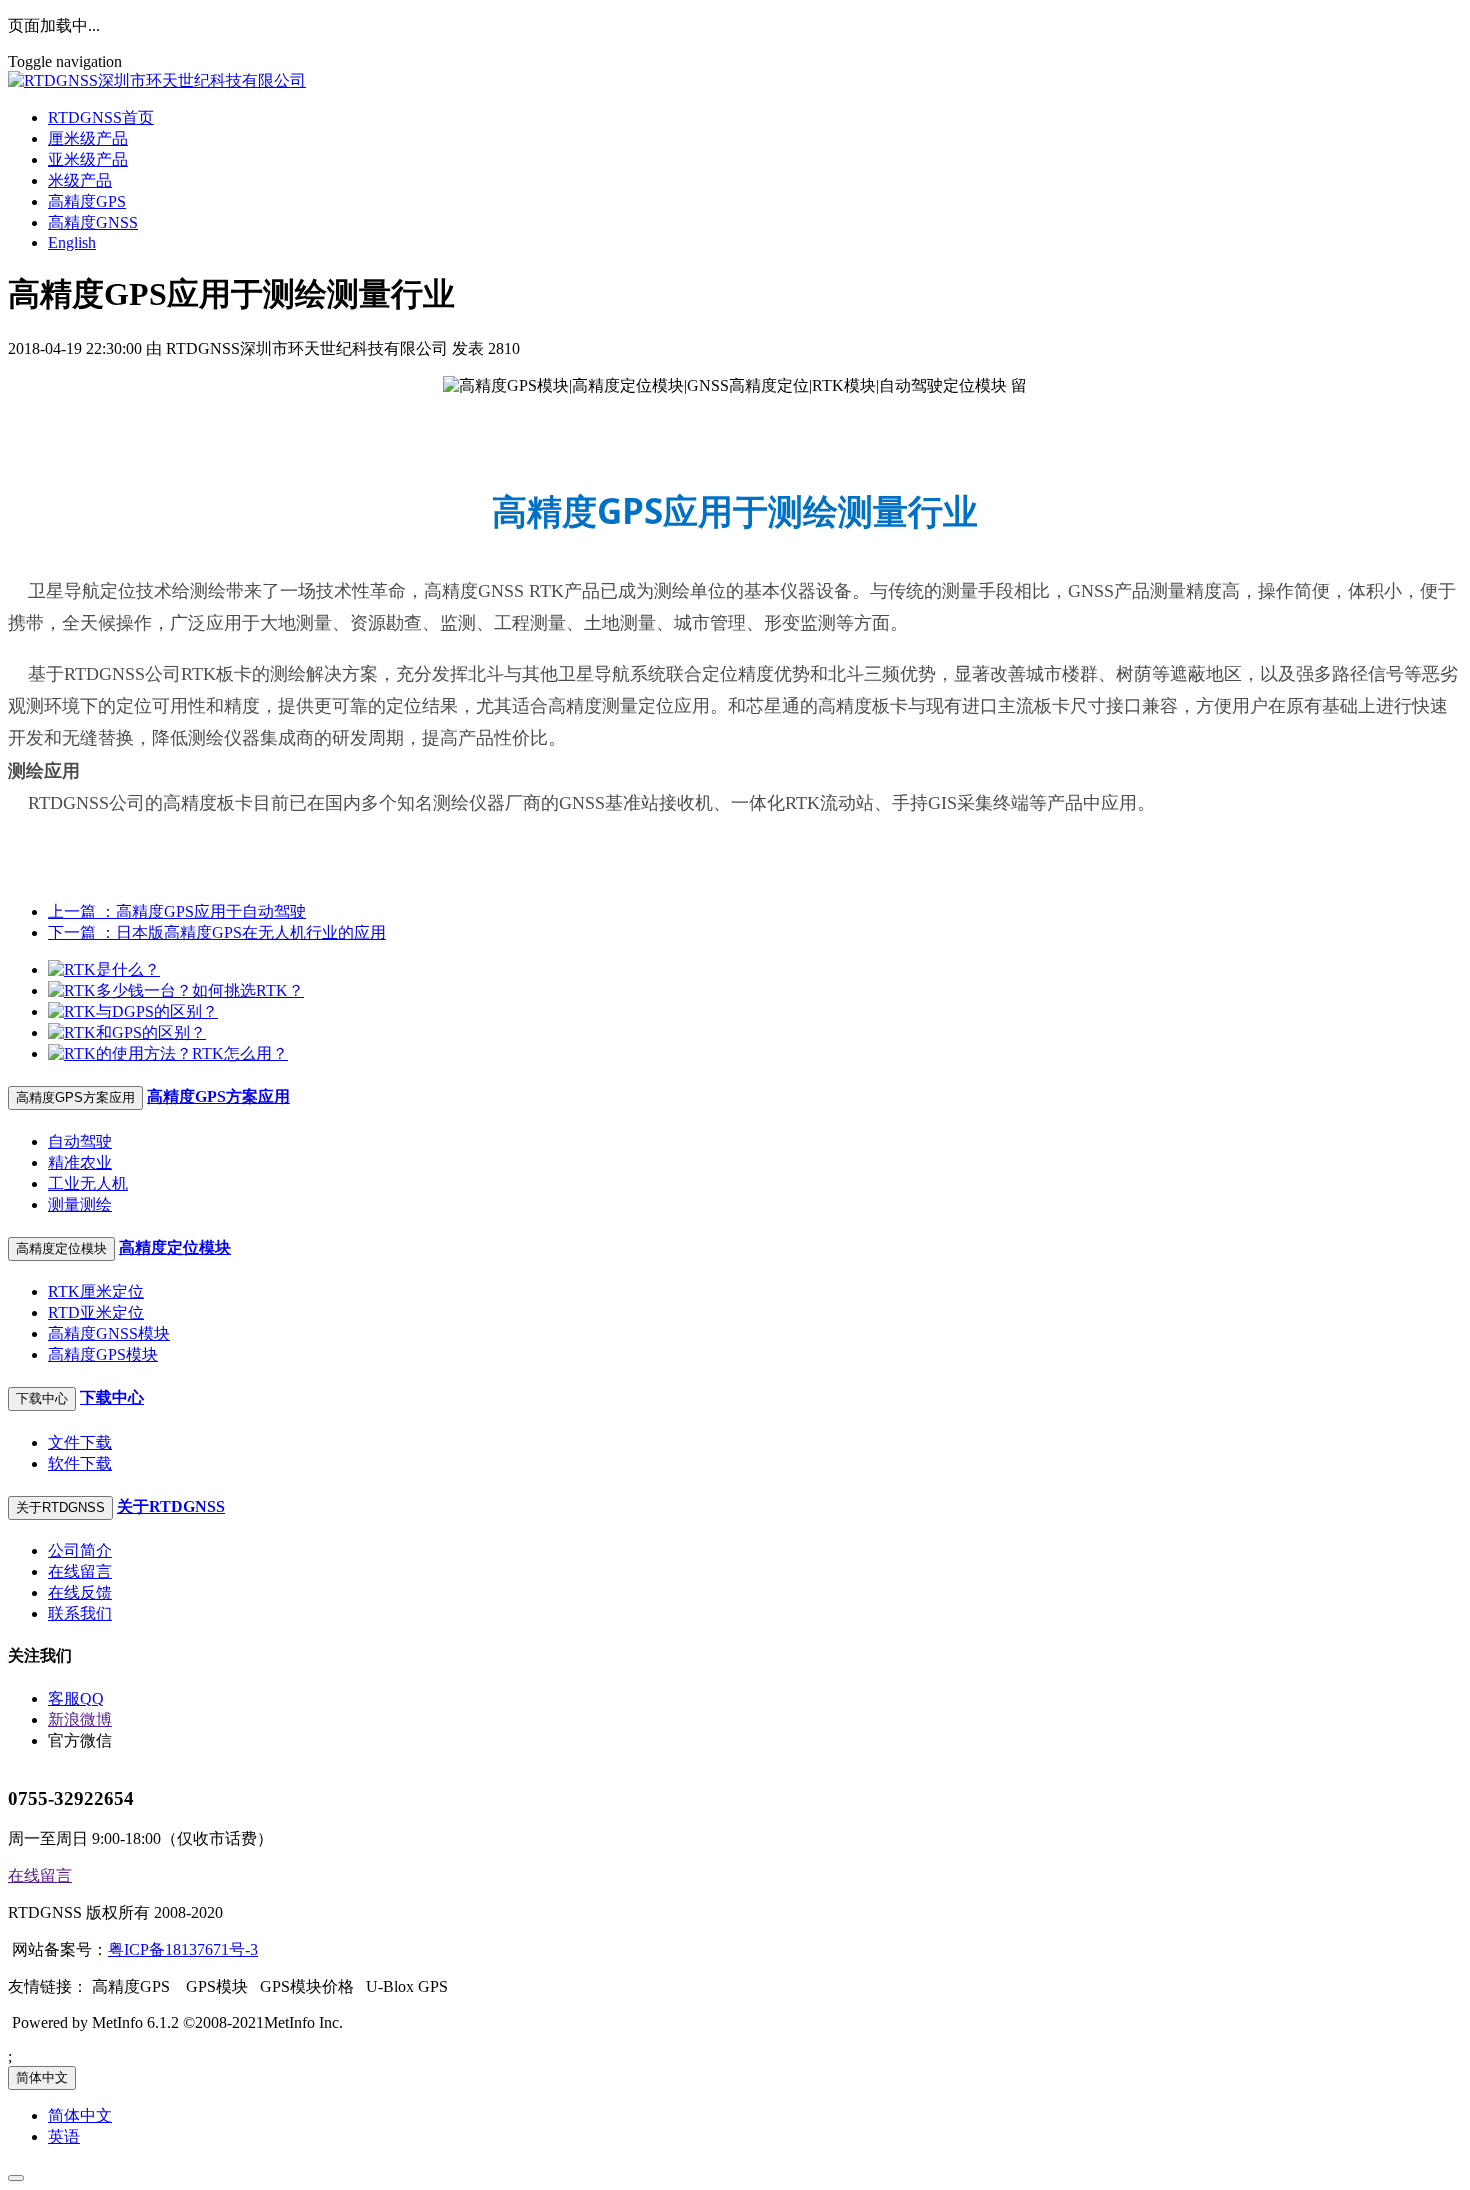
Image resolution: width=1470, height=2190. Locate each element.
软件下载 (80, 1463)
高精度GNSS (93, 222)
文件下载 (80, 1442)
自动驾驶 (80, 1141)
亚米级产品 (88, 159)
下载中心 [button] (42, 1398)
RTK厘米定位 (96, 1291)
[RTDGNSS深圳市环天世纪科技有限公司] (735, 81)
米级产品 (80, 180)
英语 (64, 2136)
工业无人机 (88, 1183)
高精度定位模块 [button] (61, 1248)
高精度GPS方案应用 (218, 1096)
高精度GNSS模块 (109, 1333)
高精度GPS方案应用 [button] (75, 1097)
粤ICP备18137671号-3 (183, 1949)
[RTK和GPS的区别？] (127, 1032)
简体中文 (42, 2077)
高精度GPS (87, 201)
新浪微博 (80, 1719)
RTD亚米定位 (96, 1312)
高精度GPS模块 (103, 1354)
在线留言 (80, 1571)
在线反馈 (80, 1592)
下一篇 (217, 932)
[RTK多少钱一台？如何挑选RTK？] (176, 990)
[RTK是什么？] (104, 969)
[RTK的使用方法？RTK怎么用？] (168, 1053)
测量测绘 (80, 1204)
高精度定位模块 (175, 1247)
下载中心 (112, 1397)
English (72, 242)
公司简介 (80, 1550)
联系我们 (80, 1613)
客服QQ (76, 1698)
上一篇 (177, 911)
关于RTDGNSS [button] (60, 1507)
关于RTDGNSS (171, 1506)
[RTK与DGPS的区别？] (133, 1011)
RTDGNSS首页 (101, 117)
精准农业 (80, 1162)
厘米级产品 (88, 138)
